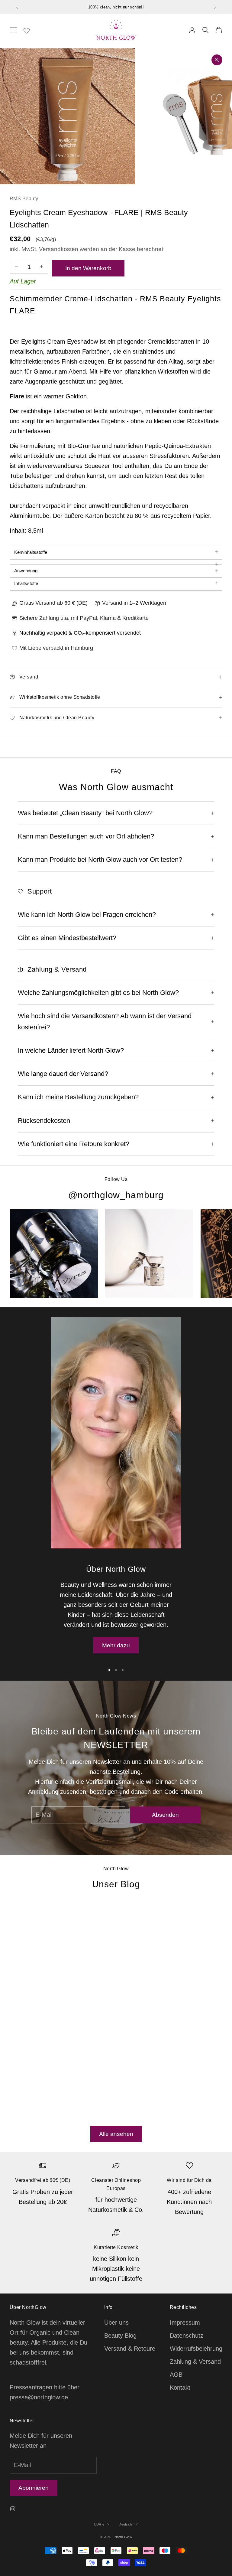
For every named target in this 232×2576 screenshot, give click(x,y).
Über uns (116, 2323)
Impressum (185, 2323)
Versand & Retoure (130, 2349)
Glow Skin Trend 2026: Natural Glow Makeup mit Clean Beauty (49, 2013)
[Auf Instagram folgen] (13, 2509)
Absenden (165, 1815)
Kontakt (180, 2388)
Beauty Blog (120, 2336)
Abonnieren (34, 2488)
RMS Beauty (24, 199)
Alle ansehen (116, 2134)
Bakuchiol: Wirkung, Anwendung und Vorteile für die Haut (154, 1982)
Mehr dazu (116, 1645)
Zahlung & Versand (195, 2362)
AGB (176, 2375)
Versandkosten (59, 249)
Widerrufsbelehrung (196, 2349)
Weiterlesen (26, 2113)
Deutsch (125, 2524)
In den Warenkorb (88, 268)
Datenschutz (187, 2336)
